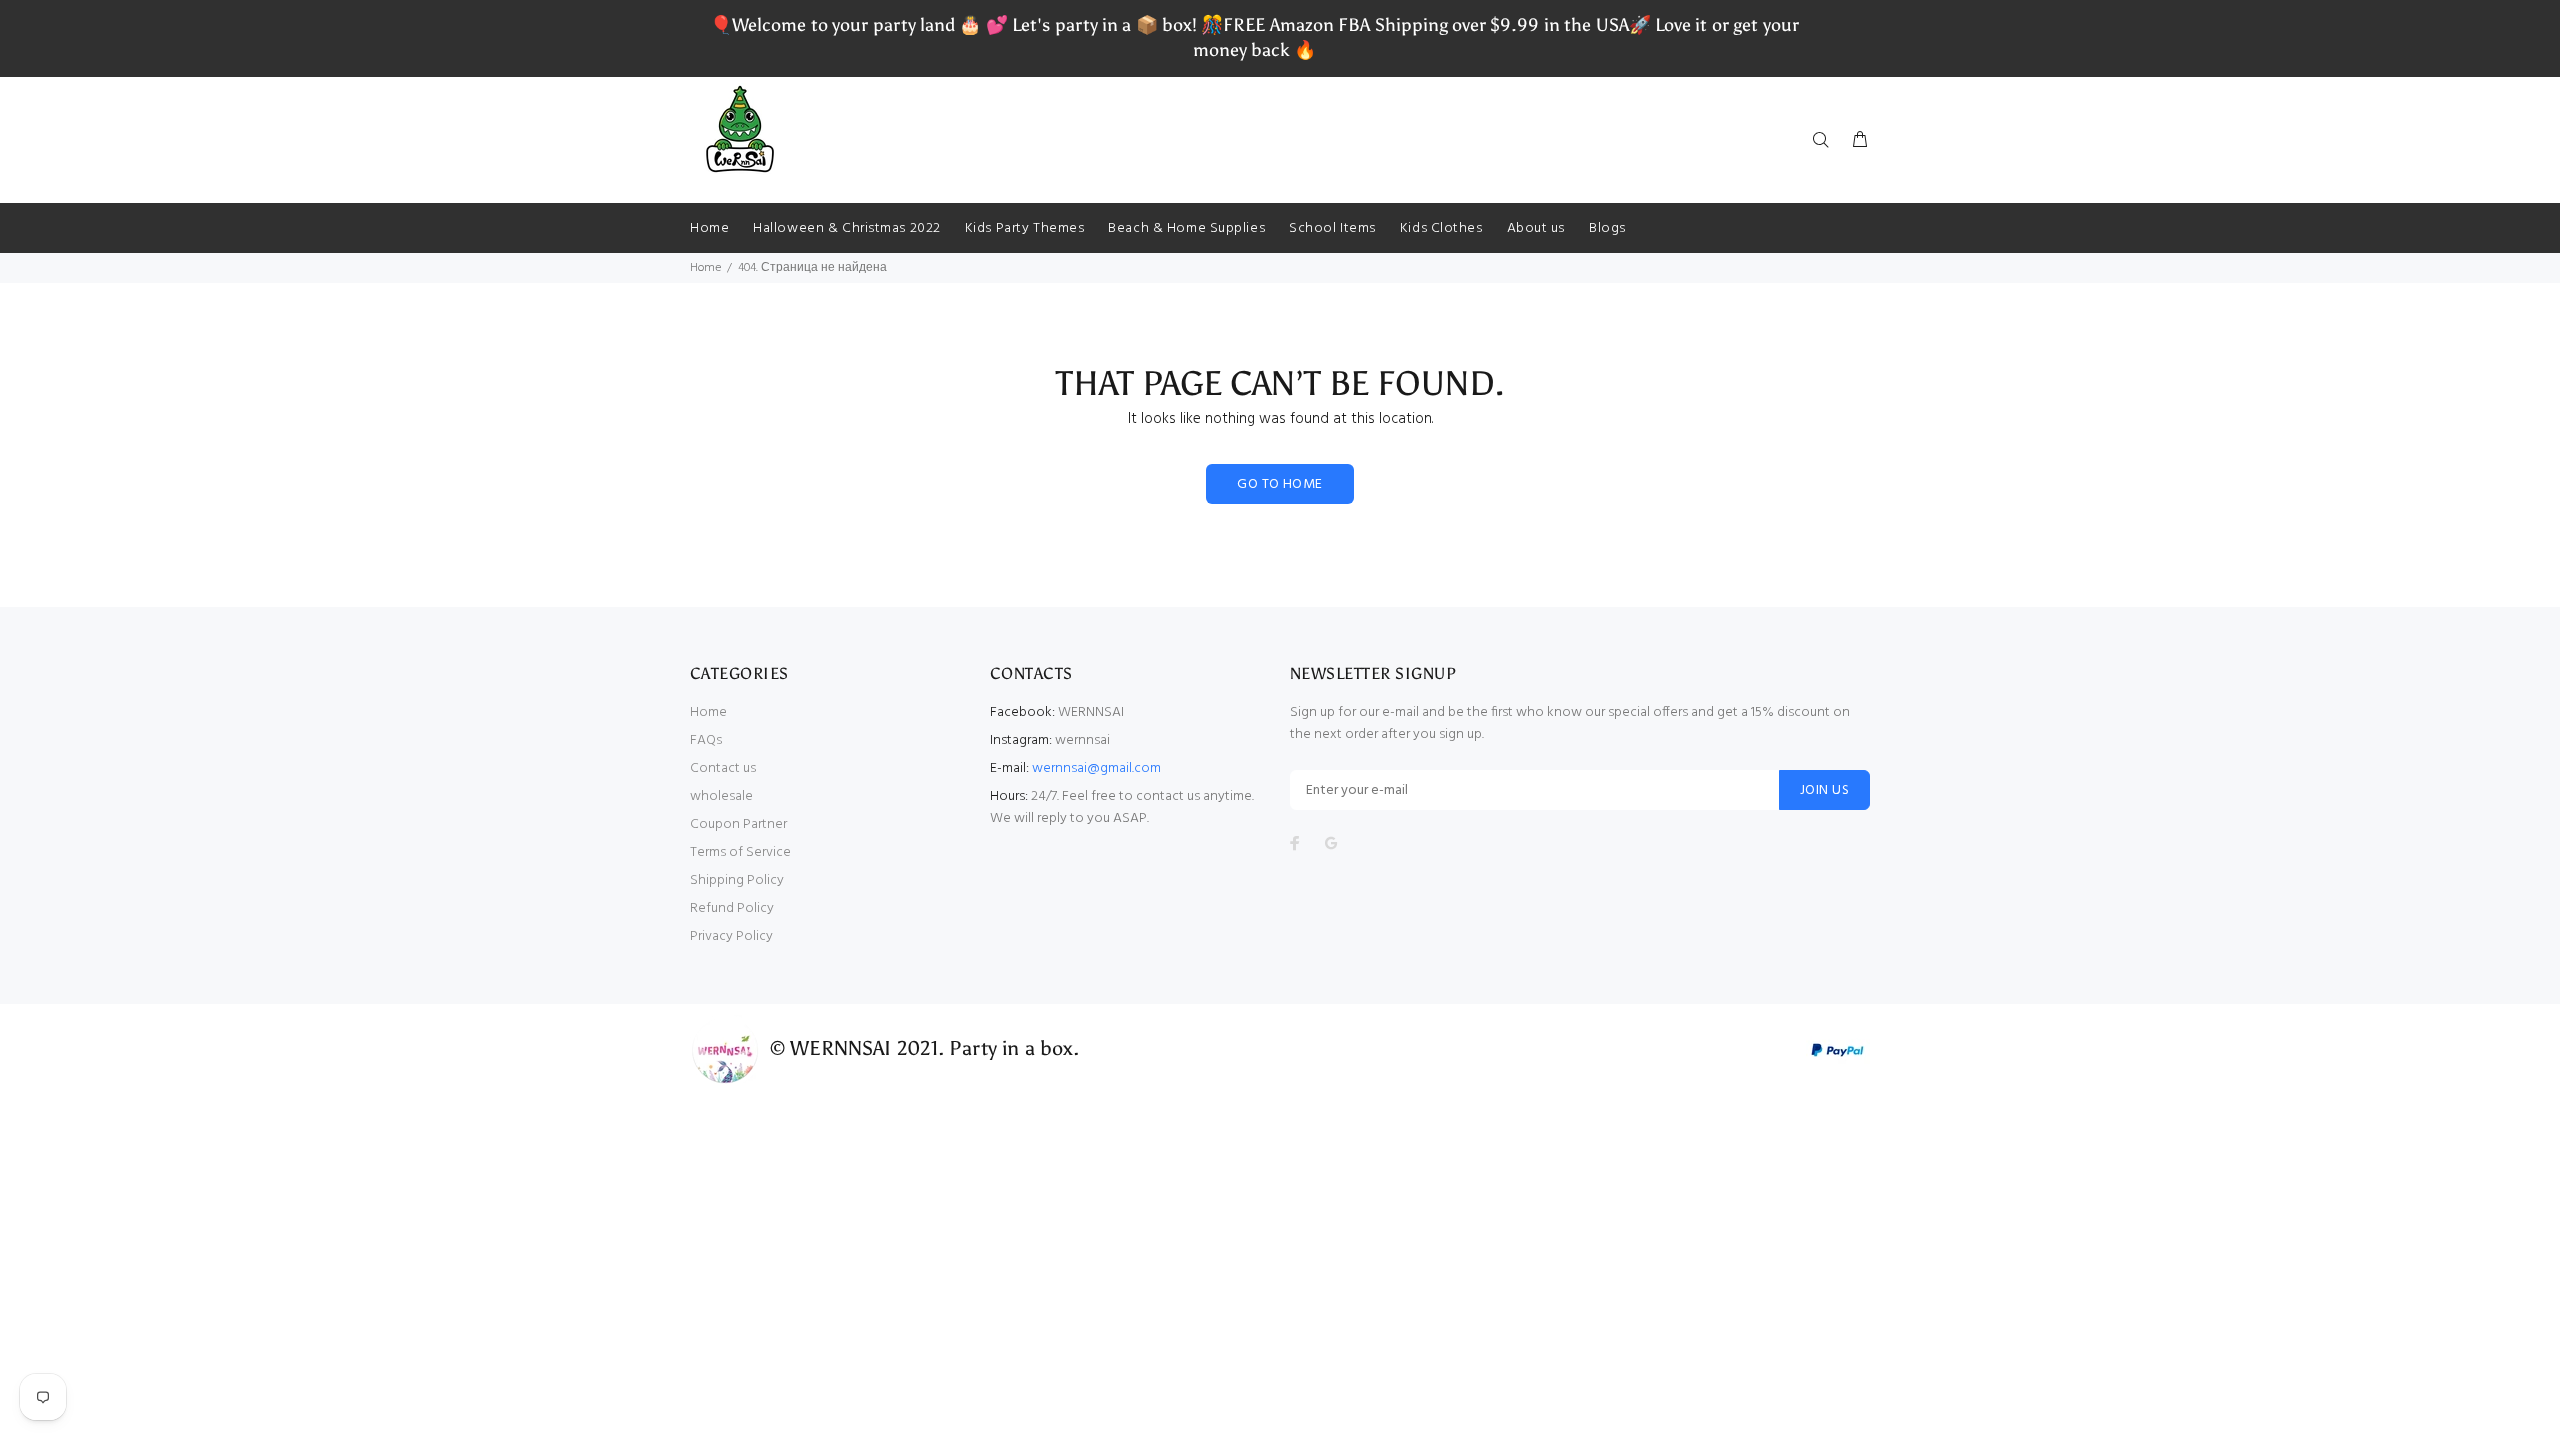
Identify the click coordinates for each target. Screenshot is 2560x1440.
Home (705, 268)
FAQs (706, 740)
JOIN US (1824, 790)
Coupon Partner (738, 824)
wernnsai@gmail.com (1096, 768)
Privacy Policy (731, 936)
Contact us (723, 768)
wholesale (721, 796)
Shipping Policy (737, 880)
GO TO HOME (1279, 484)
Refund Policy (732, 908)
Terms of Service (740, 852)
